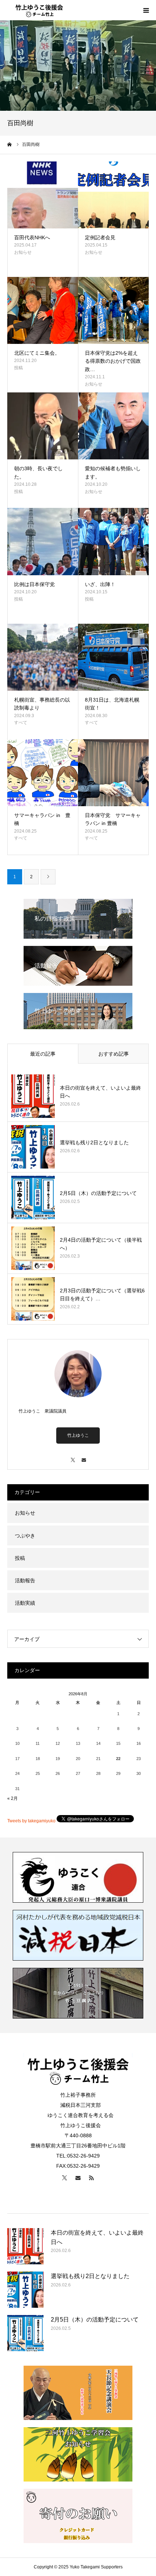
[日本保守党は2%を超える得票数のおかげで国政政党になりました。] (113, 310)
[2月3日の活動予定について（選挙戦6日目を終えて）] (33, 1299)
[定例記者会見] (113, 195)
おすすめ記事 (114, 1054)
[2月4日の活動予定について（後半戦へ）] (33, 1248)
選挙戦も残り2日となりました (94, 1142)
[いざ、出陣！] (113, 541)
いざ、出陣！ (100, 584)
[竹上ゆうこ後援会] (39, 10)
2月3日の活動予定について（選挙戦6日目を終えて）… (102, 1295)
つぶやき (25, 1536)
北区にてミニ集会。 (37, 353)
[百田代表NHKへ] (43, 195)
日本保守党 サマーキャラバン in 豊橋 (113, 819)
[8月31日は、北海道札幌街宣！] (113, 657)
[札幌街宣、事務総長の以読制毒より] (43, 657)
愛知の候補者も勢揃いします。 (113, 472)
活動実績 (25, 1603)
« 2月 (13, 1798)
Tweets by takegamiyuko (31, 1821)
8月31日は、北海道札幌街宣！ (112, 704)
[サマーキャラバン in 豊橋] (43, 773)
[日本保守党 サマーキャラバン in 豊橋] (113, 773)
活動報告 (25, 1580)
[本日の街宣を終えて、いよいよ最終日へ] (33, 1096)
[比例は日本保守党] (43, 541)
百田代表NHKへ (32, 237)
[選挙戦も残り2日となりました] (33, 1147)
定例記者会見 (100, 237)
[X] (73, 1457)
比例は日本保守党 (34, 584)
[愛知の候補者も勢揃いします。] (113, 426)
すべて (21, 723)
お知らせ (23, 252)
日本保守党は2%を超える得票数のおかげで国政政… (113, 361)
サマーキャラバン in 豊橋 (42, 819)
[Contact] (83, 1457)
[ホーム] (10, 144)
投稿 (19, 368)
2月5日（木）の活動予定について (98, 1193)
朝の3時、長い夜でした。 (38, 472)
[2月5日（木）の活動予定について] (33, 1197)
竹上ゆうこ (78, 1435)
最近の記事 (43, 1054)
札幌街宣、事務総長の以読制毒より (42, 704)
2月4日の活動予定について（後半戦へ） (101, 1244)
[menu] (146, 10)
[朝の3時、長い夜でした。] (43, 426)
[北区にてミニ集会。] (43, 310)
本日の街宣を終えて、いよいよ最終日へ (100, 1092)
